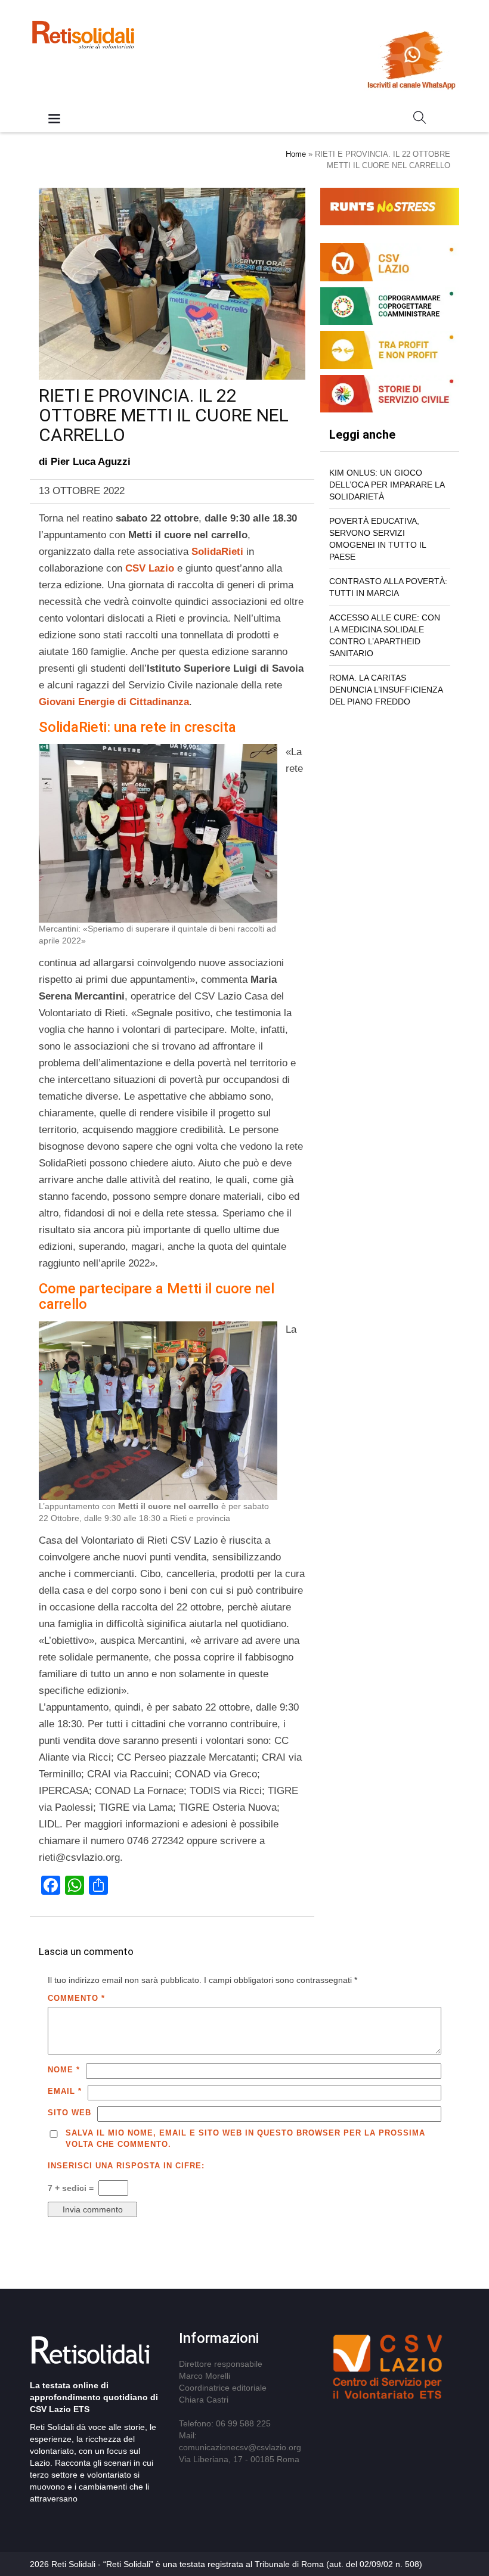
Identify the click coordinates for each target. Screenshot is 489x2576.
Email (65, 2091)
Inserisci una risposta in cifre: (126, 2166)
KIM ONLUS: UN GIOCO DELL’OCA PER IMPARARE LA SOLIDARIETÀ (387, 485)
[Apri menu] (54, 120)
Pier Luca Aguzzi (91, 462)
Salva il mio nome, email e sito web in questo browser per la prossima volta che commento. (245, 2139)
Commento (76, 1998)
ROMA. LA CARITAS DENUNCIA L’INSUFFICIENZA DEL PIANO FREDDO (386, 690)
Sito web (69, 2113)
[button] (420, 120)
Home (296, 154)
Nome (64, 2070)
